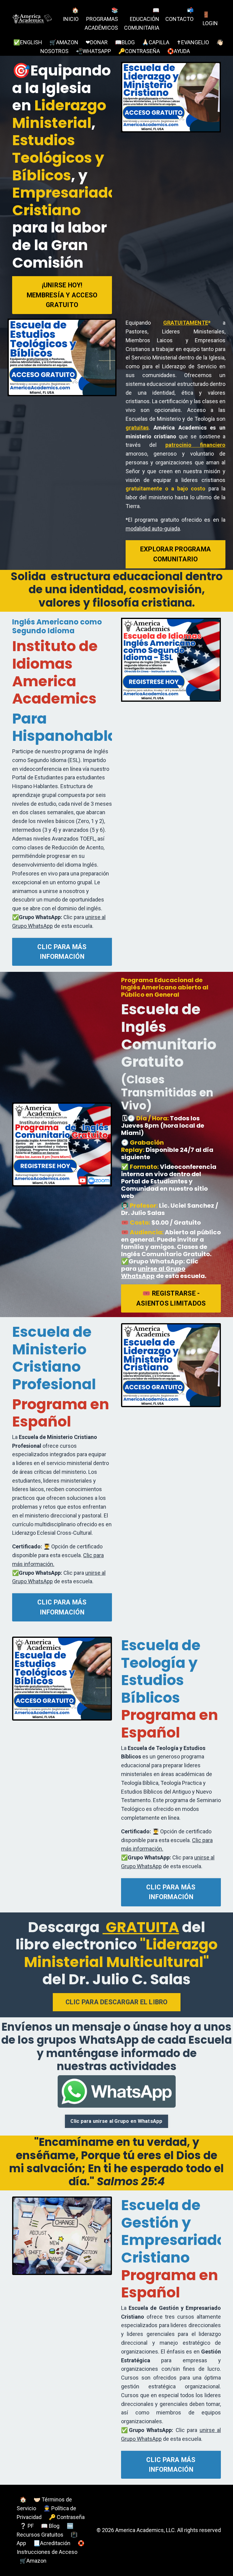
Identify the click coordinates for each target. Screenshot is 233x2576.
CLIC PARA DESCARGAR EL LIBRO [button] (117, 2002)
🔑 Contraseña (67, 2517)
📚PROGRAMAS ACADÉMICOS (101, 19)
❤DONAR (97, 42)
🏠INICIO (71, 15)
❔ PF (27, 2526)
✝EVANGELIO (193, 42)
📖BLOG (125, 42)
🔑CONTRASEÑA (139, 51)
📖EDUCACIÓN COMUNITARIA (142, 19)
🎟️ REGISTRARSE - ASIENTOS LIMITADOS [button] (171, 1298)
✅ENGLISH (28, 42)
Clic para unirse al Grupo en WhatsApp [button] (116, 2121)
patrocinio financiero (195, 445)
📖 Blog (50, 2526)
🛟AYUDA (179, 51)
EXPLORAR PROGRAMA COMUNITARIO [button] (176, 554)
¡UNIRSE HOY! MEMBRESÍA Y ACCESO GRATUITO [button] (62, 295)
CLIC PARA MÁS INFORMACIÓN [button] (62, 952)
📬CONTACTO (179, 15)
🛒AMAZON (64, 42)
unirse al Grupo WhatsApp (153, 1272)
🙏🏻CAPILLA (156, 42)
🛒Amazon (33, 2561)
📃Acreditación (52, 2543)
